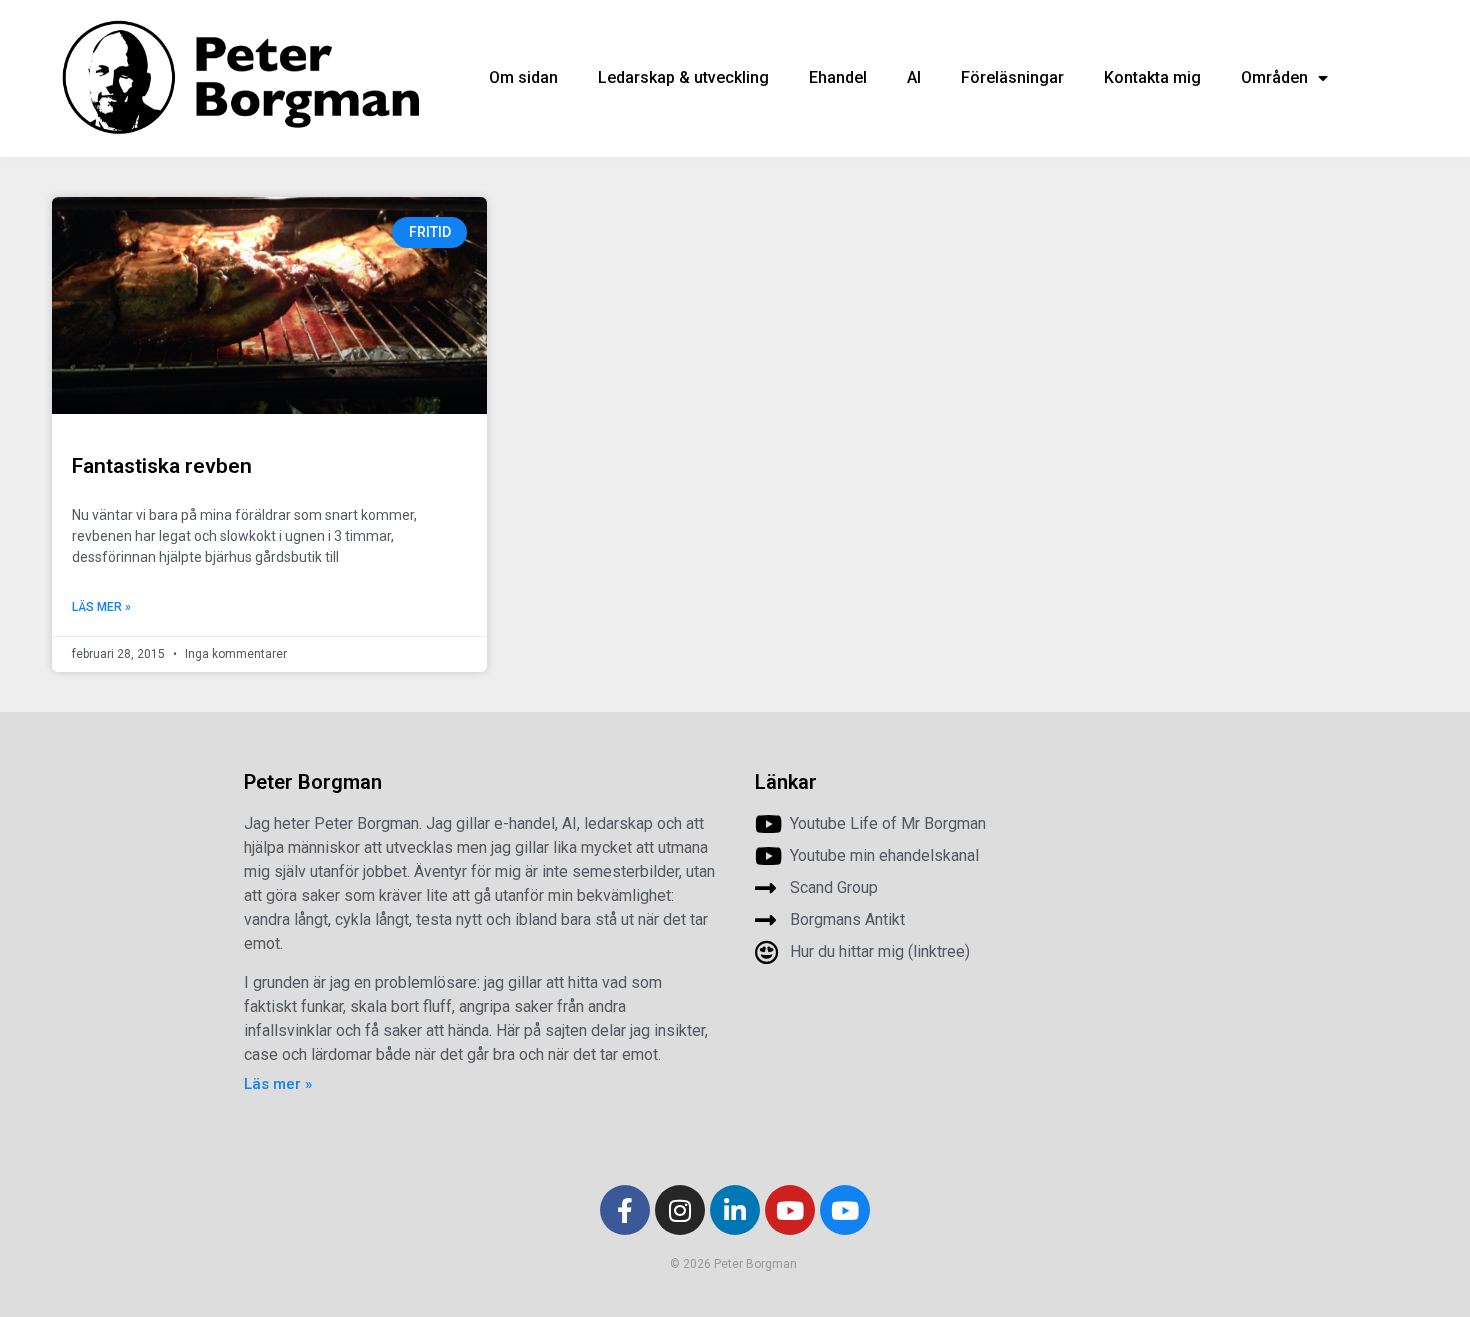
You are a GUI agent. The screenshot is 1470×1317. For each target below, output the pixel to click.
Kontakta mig (1152, 77)
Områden (1274, 77)
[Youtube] (790, 1210)
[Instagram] (680, 1210)
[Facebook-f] (625, 1210)
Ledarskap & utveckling (683, 77)
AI (914, 77)
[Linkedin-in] (735, 1210)
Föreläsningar (1012, 77)
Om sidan (523, 77)
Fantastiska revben (162, 466)
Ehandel (838, 77)
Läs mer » (101, 607)
